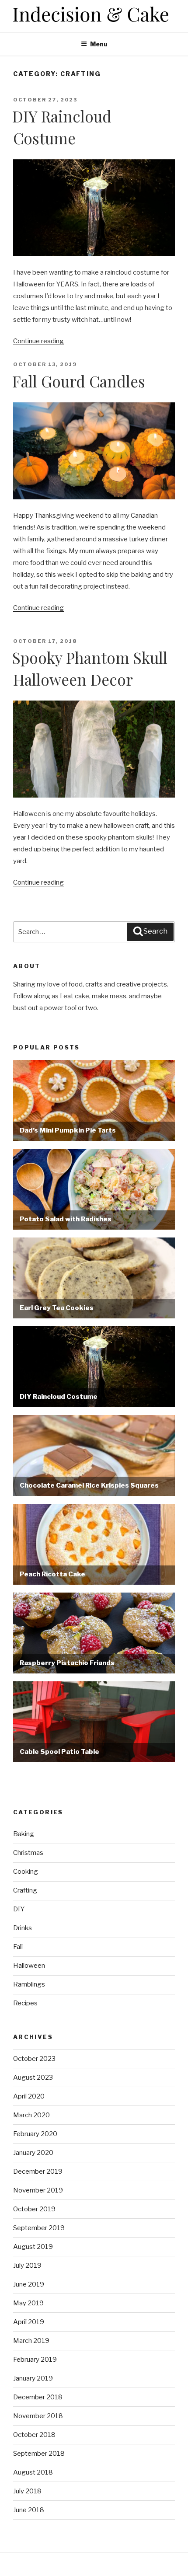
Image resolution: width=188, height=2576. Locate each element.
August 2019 (33, 2247)
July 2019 (27, 2266)
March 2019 (31, 2341)
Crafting (25, 1890)
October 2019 (34, 2209)
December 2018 (38, 2397)
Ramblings (29, 1984)
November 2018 (38, 2416)
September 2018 (39, 2454)
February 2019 (35, 2360)
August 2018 (33, 2472)
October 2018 (34, 2435)
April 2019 (29, 2322)
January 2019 (33, 2378)
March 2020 (31, 2115)
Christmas (28, 1853)
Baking (24, 1834)
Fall (18, 1947)
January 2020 (33, 2153)
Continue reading (38, 341)
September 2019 (39, 2228)
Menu (99, 44)
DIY (19, 1909)
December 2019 (38, 2172)
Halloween (29, 1966)
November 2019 (38, 2190)
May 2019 (28, 2303)
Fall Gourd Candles (79, 381)
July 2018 (27, 2491)
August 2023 (33, 2078)
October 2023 (34, 2059)
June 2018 (29, 2510)
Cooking (26, 1872)
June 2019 (29, 2284)
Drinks (23, 1928)
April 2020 (29, 2096)
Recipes (25, 2003)
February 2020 (35, 2134)
